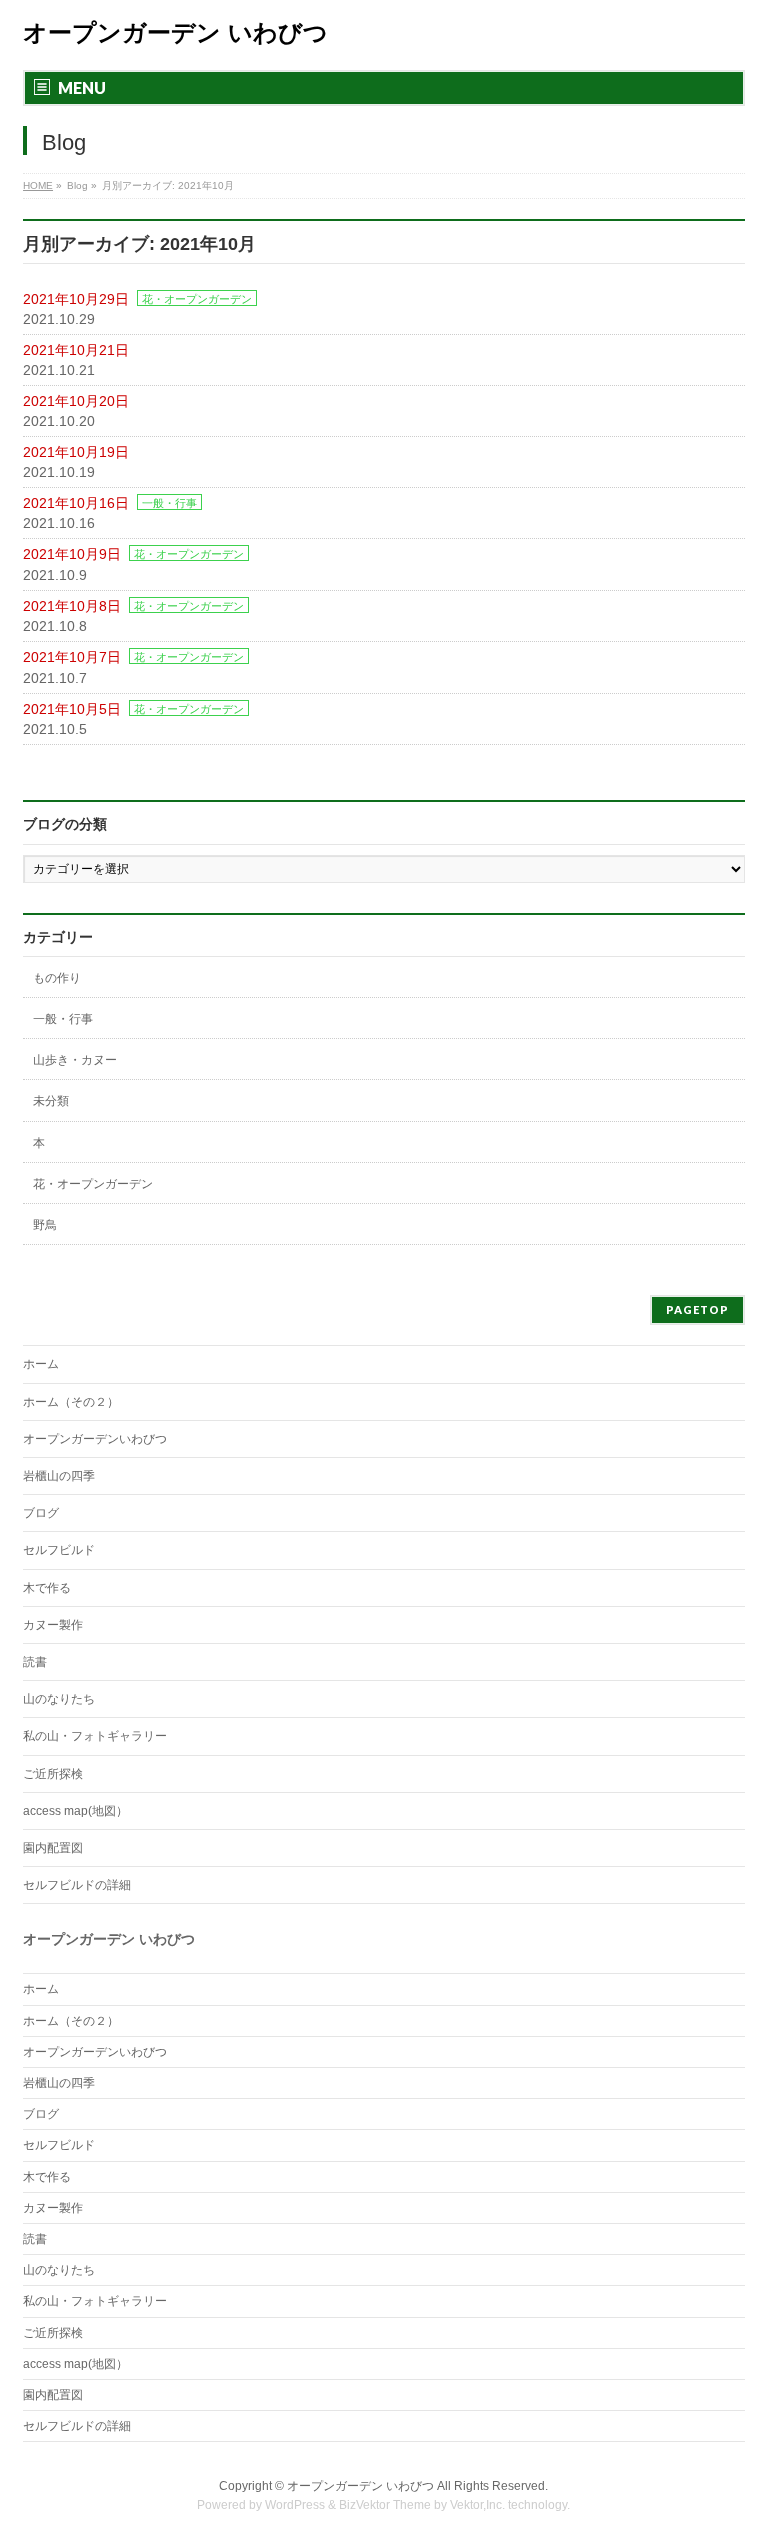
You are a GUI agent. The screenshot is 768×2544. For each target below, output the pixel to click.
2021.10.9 (55, 575)
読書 (35, 1662)
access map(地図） (75, 1811)
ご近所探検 (53, 1774)
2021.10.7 (55, 678)
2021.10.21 (59, 370)
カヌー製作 (53, 1625)
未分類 (51, 1101)
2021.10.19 (59, 472)
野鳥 (45, 1225)
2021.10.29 (59, 319)
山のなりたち (59, 1699)
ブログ (41, 1513)
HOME (38, 185)
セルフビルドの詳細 (77, 1885)
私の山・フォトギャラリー (95, 1736)
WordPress (295, 2505)
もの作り (57, 978)
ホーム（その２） (71, 1402)
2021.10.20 (59, 421)
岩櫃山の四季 (59, 1476)
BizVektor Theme (385, 2505)
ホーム (41, 1364)
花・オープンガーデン (197, 299)
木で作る (47, 1588)
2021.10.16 (59, 523)
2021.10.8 (55, 626)
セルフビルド (59, 1550)
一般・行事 (169, 503)
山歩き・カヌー (75, 1060)
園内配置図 (53, 1848)
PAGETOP (697, 1309)
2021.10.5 (55, 729)
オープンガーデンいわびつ (95, 1439)
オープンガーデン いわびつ (175, 32)
